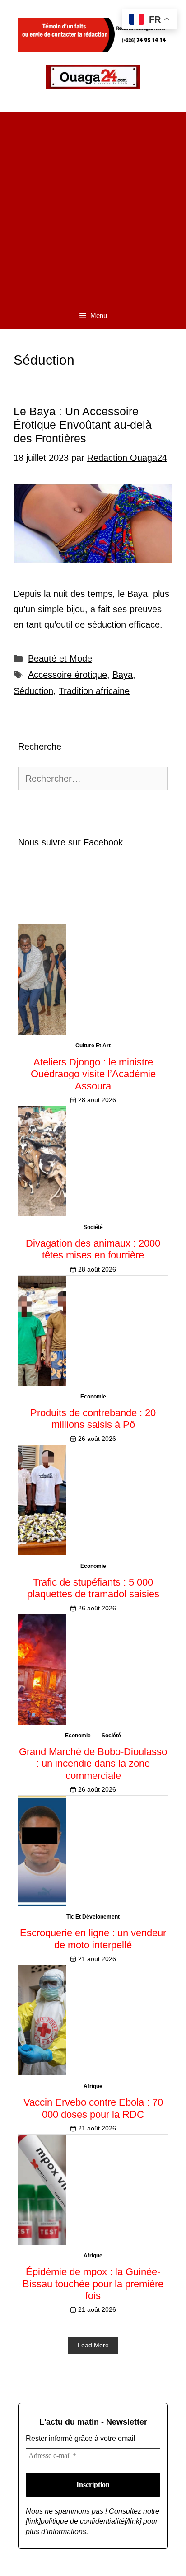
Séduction (33, 691)
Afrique (93, 2086)
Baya (123, 675)
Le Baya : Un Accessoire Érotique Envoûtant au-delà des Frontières (83, 425)
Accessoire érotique (67, 675)
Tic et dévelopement (93, 1917)
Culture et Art (93, 1046)
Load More (93, 2345)
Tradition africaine (94, 691)
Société (93, 1227)
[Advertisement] (93, 205)
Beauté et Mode (60, 658)
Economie (93, 1397)
